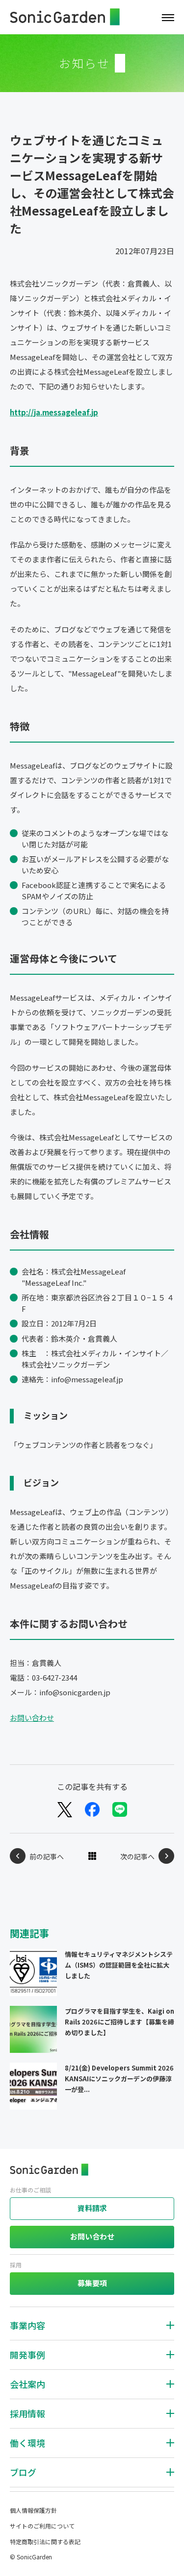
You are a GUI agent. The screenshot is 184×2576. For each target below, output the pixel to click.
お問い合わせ (32, 1718)
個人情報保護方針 (33, 2510)
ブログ (23, 2472)
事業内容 (27, 2325)
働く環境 (27, 2443)
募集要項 (92, 2283)
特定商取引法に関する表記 (45, 2541)
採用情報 (27, 2413)
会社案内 (27, 2384)
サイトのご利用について (42, 2526)
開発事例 (27, 2355)
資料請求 (92, 2208)
